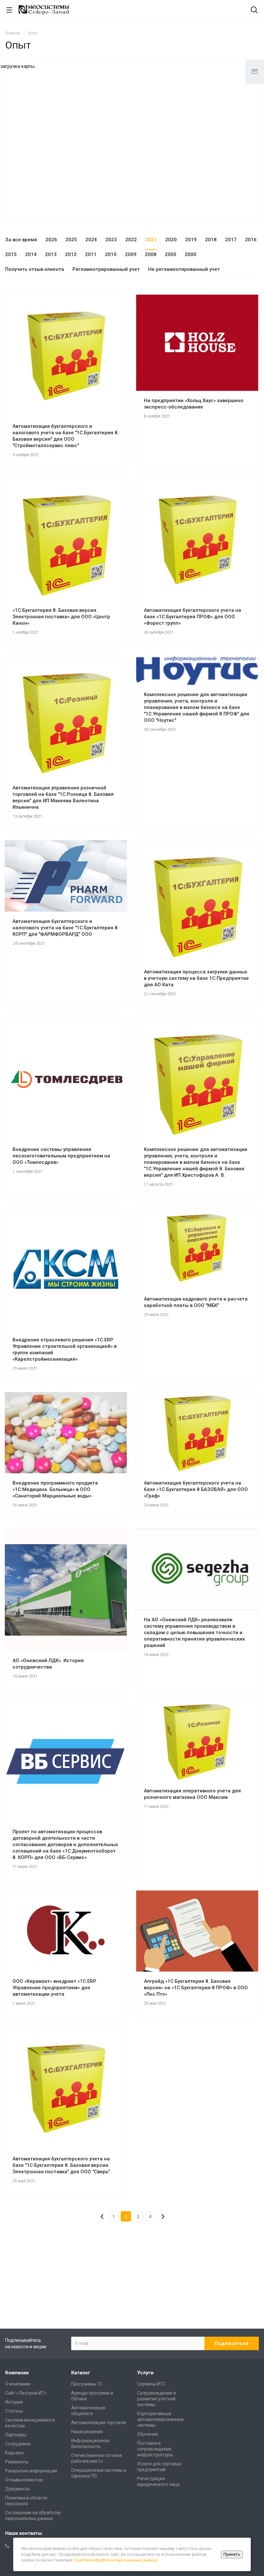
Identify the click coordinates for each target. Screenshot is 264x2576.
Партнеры (16, 2435)
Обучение (148, 2434)
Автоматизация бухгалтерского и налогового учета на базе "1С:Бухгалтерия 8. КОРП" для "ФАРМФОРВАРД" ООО (66, 928)
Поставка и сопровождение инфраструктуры (155, 2449)
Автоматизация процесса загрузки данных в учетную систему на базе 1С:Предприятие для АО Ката (196, 978)
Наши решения (87, 2432)
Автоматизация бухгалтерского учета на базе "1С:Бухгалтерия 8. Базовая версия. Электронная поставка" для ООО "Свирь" (61, 2165)
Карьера (14, 2453)
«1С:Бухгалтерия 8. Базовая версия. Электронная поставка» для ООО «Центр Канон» (61, 617)
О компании (18, 2384)
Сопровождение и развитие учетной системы (156, 2399)
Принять (232, 2554)
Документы (17, 2489)
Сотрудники (18, 2444)
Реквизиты (17, 2462)
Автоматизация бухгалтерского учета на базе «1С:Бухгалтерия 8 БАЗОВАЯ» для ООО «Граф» (196, 1489)
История (14, 2402)
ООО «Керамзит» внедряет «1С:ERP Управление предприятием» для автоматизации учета (54, 1988)
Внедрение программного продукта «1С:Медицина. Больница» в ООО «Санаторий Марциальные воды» (55, 1489)
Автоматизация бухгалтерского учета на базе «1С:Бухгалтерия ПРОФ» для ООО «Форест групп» (193, 617)
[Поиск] (254, 10)
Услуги (145, 2373)
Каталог (81, 2373)
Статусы (14, 2411)
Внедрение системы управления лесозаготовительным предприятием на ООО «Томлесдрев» (61, 1156)
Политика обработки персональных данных (115, 2560)
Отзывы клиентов (24, 2480)
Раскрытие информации (31, 2471)
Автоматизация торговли (99, 2423)
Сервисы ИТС (151, 2384)
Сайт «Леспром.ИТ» (26, 2393)
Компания (17, 2373)
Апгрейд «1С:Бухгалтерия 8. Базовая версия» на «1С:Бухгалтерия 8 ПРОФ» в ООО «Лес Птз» (196, 1988)
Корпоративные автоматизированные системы (160, 2419)
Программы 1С (87, 2384)
